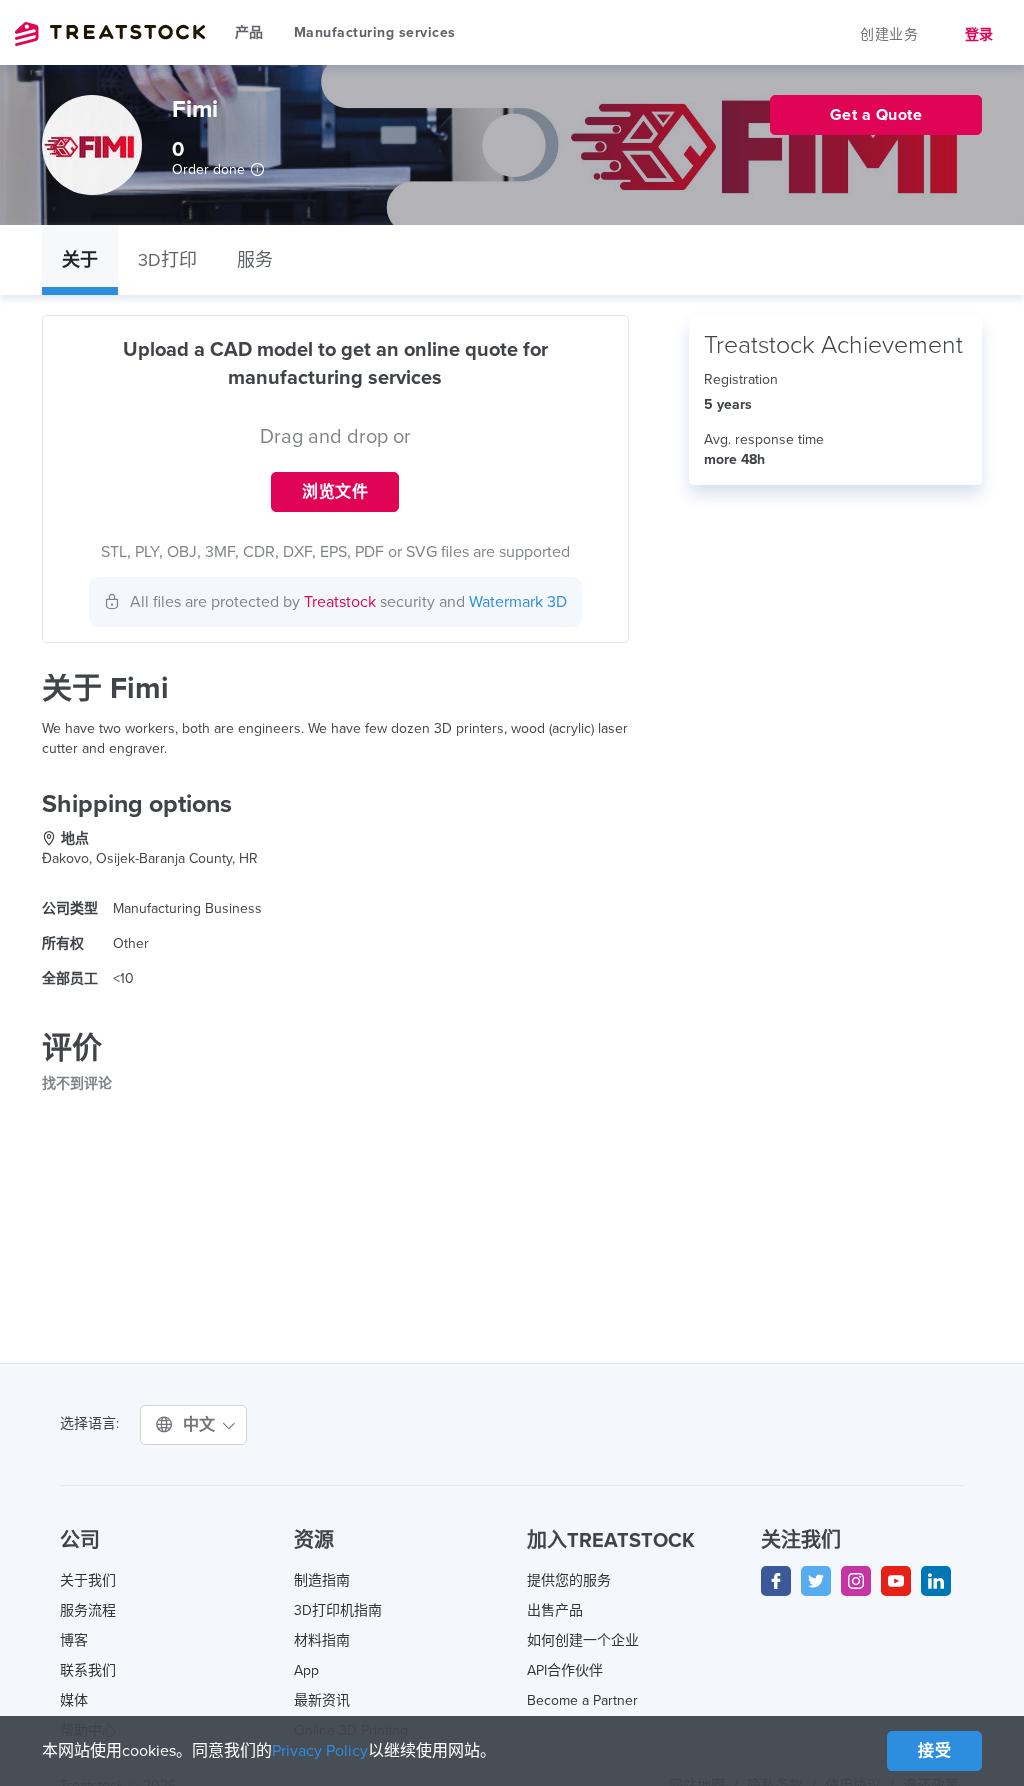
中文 (202, 1425)
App (306, 1670)
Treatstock (110, 34)
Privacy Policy (320, 1751)
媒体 (74, 1700)
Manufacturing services (375, 32)
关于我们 (88, 1580)
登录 (979, 34)
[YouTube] (896, 1581)
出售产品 (555, 1610)
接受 (934, 1751)
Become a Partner (582, 1700)
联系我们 (88, 1670)
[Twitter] (816, 1581)
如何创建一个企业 (583, 1640)
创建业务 (889, 34)
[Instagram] (856, 1581)
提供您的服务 (569, 1580)
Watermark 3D (518, 602)
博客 (74, 1640)
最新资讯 (322, 1700)
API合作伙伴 (565, 1670)
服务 (255, 260)
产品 (249, 32)
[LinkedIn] (936, 1581)
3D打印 (167, 260)
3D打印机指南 (338, 1610)
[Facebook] (776, 1581)
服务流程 (88, 1610)
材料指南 (322, 1640)
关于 (80, 260)
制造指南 (322, 1580)
